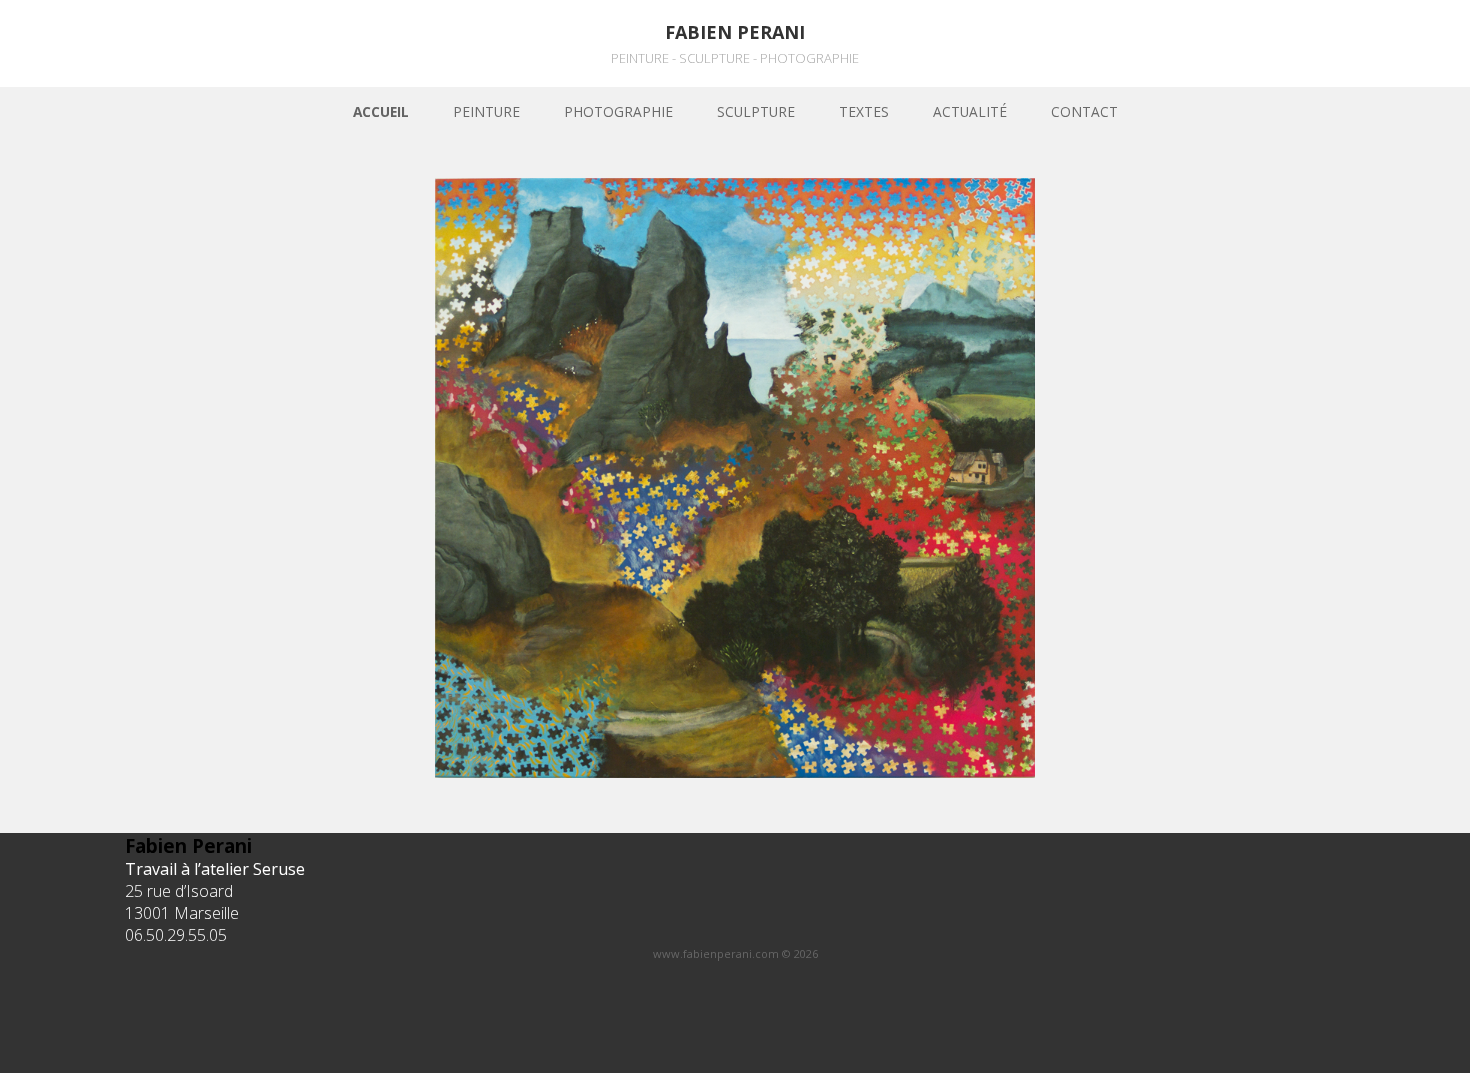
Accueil (381, 111)
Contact (1084, 111)
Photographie (618, 111)
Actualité (970, 111)
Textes (864, 111)
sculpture (756, 111)
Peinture (486, 111)
